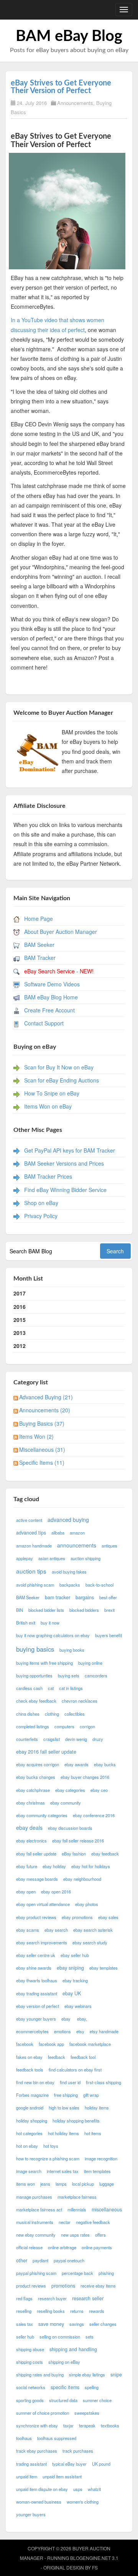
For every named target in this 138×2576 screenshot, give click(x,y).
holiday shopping (32, 2121)
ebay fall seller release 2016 (78, 1841)
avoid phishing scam (35, 1585)
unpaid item (27, 2476)
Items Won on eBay (48, 1106)
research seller (88, 2298)
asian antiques (52, 1558)
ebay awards (76, 1764)
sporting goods (30, 2400)
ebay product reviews (36, 1917)
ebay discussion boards (70, 1828)
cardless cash (29, 1688)
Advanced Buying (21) (46, 1397)
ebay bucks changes (36, 1777)
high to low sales (64, 2108)
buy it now (50, 1623)
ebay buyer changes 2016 (85, 1777)
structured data (63, 2400)
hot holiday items (63, 2133)
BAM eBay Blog (69, 36)
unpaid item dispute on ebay (42, 2489)
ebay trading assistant (37, 1993)
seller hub (25, 2337)
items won (25, 2184)
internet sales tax (63, 2171)
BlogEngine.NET (90, 2558)
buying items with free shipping (44, 1663)
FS (95, 2567)
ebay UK (72, 1993)
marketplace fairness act (39, 2209)
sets (90, 2337)
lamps (61, 2184)
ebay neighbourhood (82, 1879)
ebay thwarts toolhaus (37, 1980)
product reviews (31, 2286)
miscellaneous (107, 2209)
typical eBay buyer (69, 2464)
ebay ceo (99, 1790)
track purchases (78, 2451)
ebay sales (108, 1917)
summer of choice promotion (43, 2413)
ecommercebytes (32, 2031)
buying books (72, 1650)
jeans (45, 2184)
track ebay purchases (37, 2451)
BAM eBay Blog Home (51, 997)
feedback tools (30, 2070)
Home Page (39, 919)
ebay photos (87, 1904)
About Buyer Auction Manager (61, 932)
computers (64, 1726)
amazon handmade (34, 1546)
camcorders (96, 1675)
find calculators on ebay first (75, 2070)
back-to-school (99, 1585)
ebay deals (29, 1828)
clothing (52, 1714)
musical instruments (35, 2222)
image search (29, 2171)
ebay (67, 2019)
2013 (20, 1333)
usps (78, 2489)
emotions (62, 2031)
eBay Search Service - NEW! (59, 971)
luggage (107, 2184)
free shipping (66, 2095)
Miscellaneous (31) (42, 1449)
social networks (31, 2387)
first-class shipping (103, 2082)
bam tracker (58, 1597)
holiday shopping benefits (76, 2121)
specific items (65, 2387)
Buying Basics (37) (42, 1423)
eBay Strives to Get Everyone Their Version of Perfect (61, 87)
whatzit (94, 2489)
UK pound (101, 2464)
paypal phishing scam (36, 2273)
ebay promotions (77, 1917)
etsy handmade (104, 2031)
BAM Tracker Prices (48, 1176)
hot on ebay (27, 2146)
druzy (98, 1739)
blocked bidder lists (46, 1610)
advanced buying (68, 1520)
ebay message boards (37, 1879)
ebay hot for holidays (91, 1866)
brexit (109, 1610)
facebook (25, 2044)
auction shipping (85, 1558)
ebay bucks (105, 1764)
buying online (90, 1663)
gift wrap (91, 2095)
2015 (20, 1320)
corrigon (87, 1726)
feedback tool (83, 2057)
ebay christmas (30, 1803)
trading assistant (31, 2464)
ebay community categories (42, 1815)
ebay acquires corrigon (38, 1764)
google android (30, 2108)
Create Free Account (49, 1010)
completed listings (33, 1726)
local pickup (83, 2184)
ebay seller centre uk (36, 1955)
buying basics (35, 1649)
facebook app (51, 2044)
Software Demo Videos (52, 984)
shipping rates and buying (40, 2375)
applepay (25, 1558)
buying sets (69, 1675)
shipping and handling (73, 2349)
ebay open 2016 (56, 1891)
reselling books (51, 2311)
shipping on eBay (64, 2362)
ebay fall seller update (36, 1854)
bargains (85, 1597)
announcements (77, 1545)
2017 (20, 1293)
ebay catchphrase (33, 1790)
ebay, (82, 2019)
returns (77, 2311)
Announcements (75, 103)
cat (51, 1688)
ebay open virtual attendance (43, 1904)
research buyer (52, 2298)
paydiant (40, 2260)
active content (29, 1520)
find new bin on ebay (35, 2082)
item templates (97, 2171)
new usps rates (75, 2235)
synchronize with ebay (37, 2425)
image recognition (101, 2158)
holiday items (97, 2108)
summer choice (97, 2400)
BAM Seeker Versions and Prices (64, 1163)
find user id (70, 2082)
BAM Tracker (40, 958)
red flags (24, 2298)
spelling (92, 2387)
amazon (77, 1533)
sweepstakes (87, 2413)
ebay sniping (70, 1968)
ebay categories (70, 1790)
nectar (65, 2222)
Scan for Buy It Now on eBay (59, 1067)
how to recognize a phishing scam (48, 2158)
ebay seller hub (75, 1955)
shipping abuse (30, 2349)
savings (77, 2324)
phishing (106, 2273)
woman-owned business (39, 2502)
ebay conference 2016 (94, 1815)
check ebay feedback (36, 1701)
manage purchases (34, 2197)
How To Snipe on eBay (52, 1093)
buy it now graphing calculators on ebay (53, 1635)
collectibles (75, 1714)
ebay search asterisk (93, 1930)
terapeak (87, 2425)
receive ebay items (98, 2286)
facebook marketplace (90, 2044)
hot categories (29, 2133)
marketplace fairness (77, 2197)
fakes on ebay (29, 2057)
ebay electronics (31, 1841)
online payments (97, 2247)
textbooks (110, 2425)
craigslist (52, 1739)
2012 (20, 1346)
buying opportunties (34, 1675)
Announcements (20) (45, 1410)
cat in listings (71, 1688)
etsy (80, 2031)
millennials (77, 2209)
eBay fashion (74, 1854)
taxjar (68, 2425)
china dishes (28, 1714)
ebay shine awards (34, 1968)
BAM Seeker (39, 945)
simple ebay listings (87, 2375)
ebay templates (103, 1968)
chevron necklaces (80, 1701)
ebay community (66, 1803)
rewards (97, 2311)
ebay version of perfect (38, 2006)
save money (51, 2324)
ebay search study (90, 1942)
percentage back (77, 2273)
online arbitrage (62, 2247)
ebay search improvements (42, 1942)
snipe (116, 2375)
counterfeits (27, 1739)
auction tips (31, 1571)
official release (29, 2247)
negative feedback (93, 2222)
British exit (26, 1623)
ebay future (27, 1866)
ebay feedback (105, 1854)
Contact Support (44, 1023)
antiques (109, 1546)
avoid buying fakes (69, 1572)
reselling (24, 2311)
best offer (108, 1597)
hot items (93, 2133)
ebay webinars (78, 2006)
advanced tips (31, 1533)
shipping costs (30, 2362)
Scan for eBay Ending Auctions (62, 1080)
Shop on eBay (41, 1203)
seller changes (103, 2324)
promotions (63, 2286)
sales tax (25, 2324)
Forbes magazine (32, 2095)
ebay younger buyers (36, 2019)
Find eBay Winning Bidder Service (65, 1190)
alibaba (58, 1533)
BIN (20, 1610)
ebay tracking (75, 1980)
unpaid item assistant (62, 2476)
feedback (57, 2057)
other (22, 2260)
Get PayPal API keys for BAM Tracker (70, 1150)
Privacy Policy (41, 1216)
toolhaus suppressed (57, 2438)
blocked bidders (84, 1610)
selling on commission (60, 2337)
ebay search (56, 1930)
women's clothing (83, 2502)
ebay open (26, 1891)
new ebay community (36, 2235)
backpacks (70, 1585)
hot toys (51, 2146)
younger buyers (31, 2514)
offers (100, 2235)
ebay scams (28, 1930)
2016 (20, 1307)
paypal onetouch (69, 2260)
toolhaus (24, 2438)
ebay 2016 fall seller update (46, 1752)
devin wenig (76, 1739)
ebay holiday (54, 1866)
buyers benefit (108, 1635)
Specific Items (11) (42, 1462)
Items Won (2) (36, 1436)
